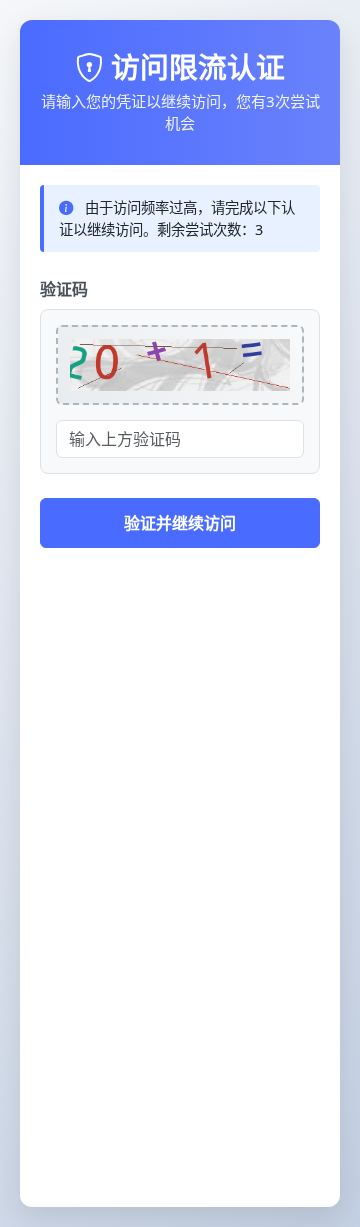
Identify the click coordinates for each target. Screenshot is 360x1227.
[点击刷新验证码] (179, 365)
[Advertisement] (180, 1007)
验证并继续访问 (180, 523)
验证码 (64, 289)
